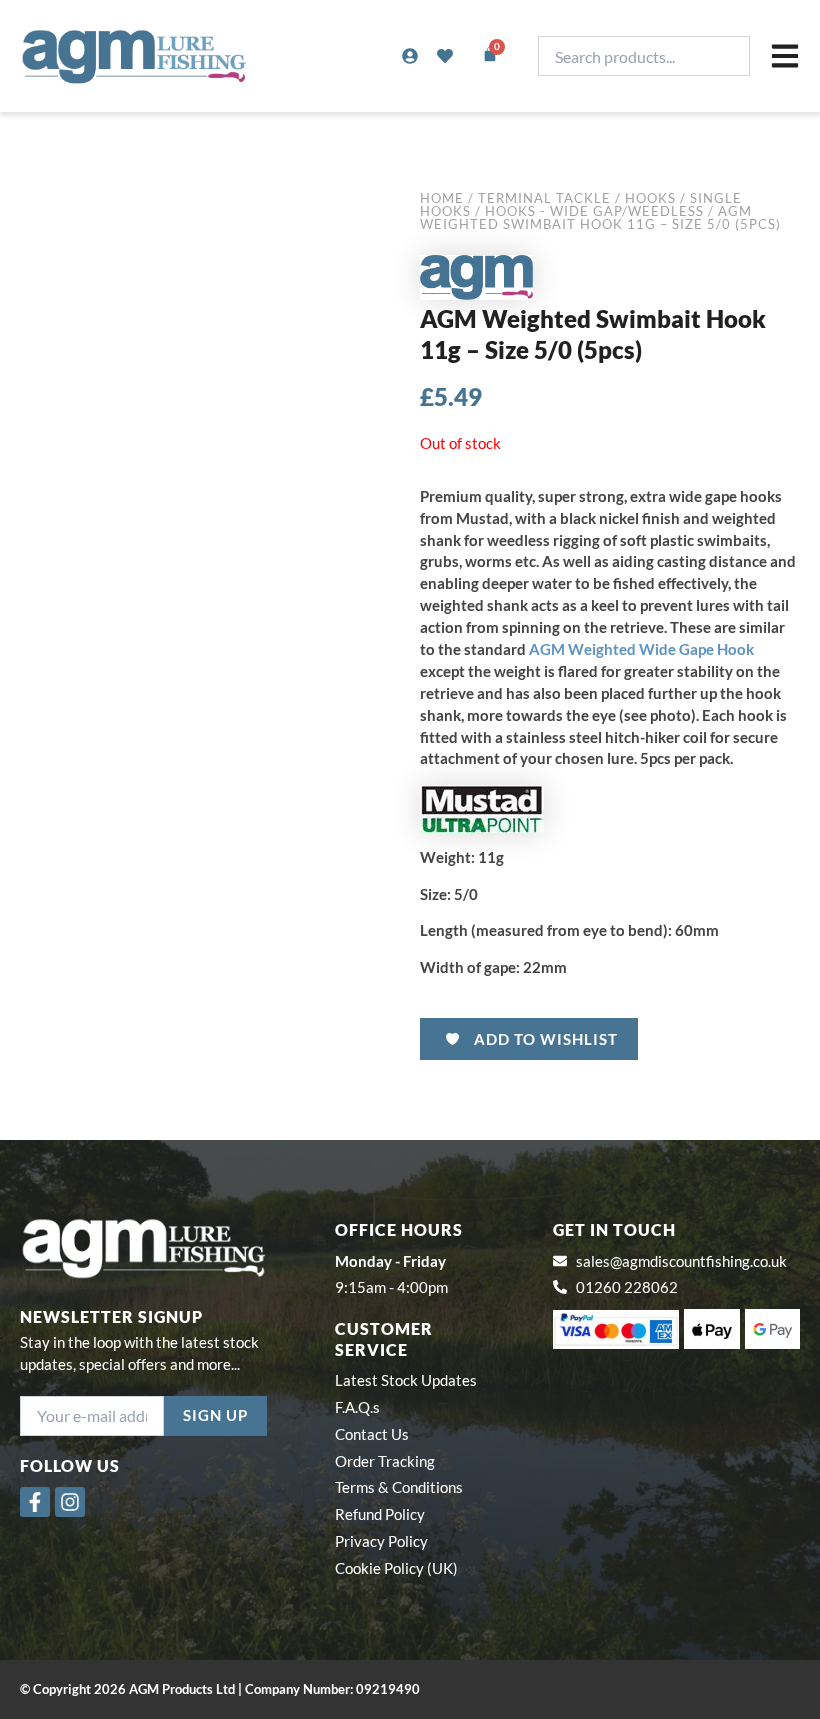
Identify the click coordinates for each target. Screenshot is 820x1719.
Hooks (650, 198)
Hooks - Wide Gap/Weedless (594, 211)
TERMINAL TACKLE (544, 198)
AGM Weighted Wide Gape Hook (641, 649)
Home (442, 198)
